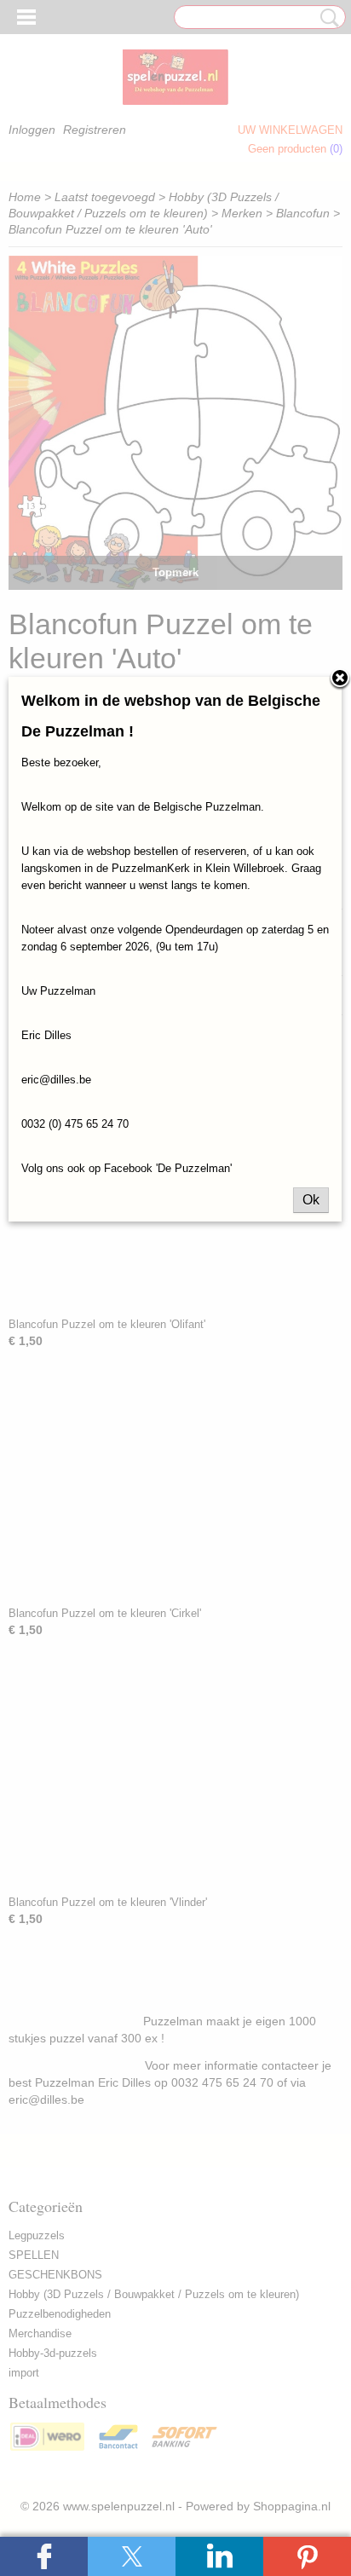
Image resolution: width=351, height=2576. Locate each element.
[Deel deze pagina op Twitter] (132, 2556)
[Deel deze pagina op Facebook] (44, 2556)
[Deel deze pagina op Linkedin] (219, 2556)
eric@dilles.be (56, 1080)
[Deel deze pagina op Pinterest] (307, 2556)
